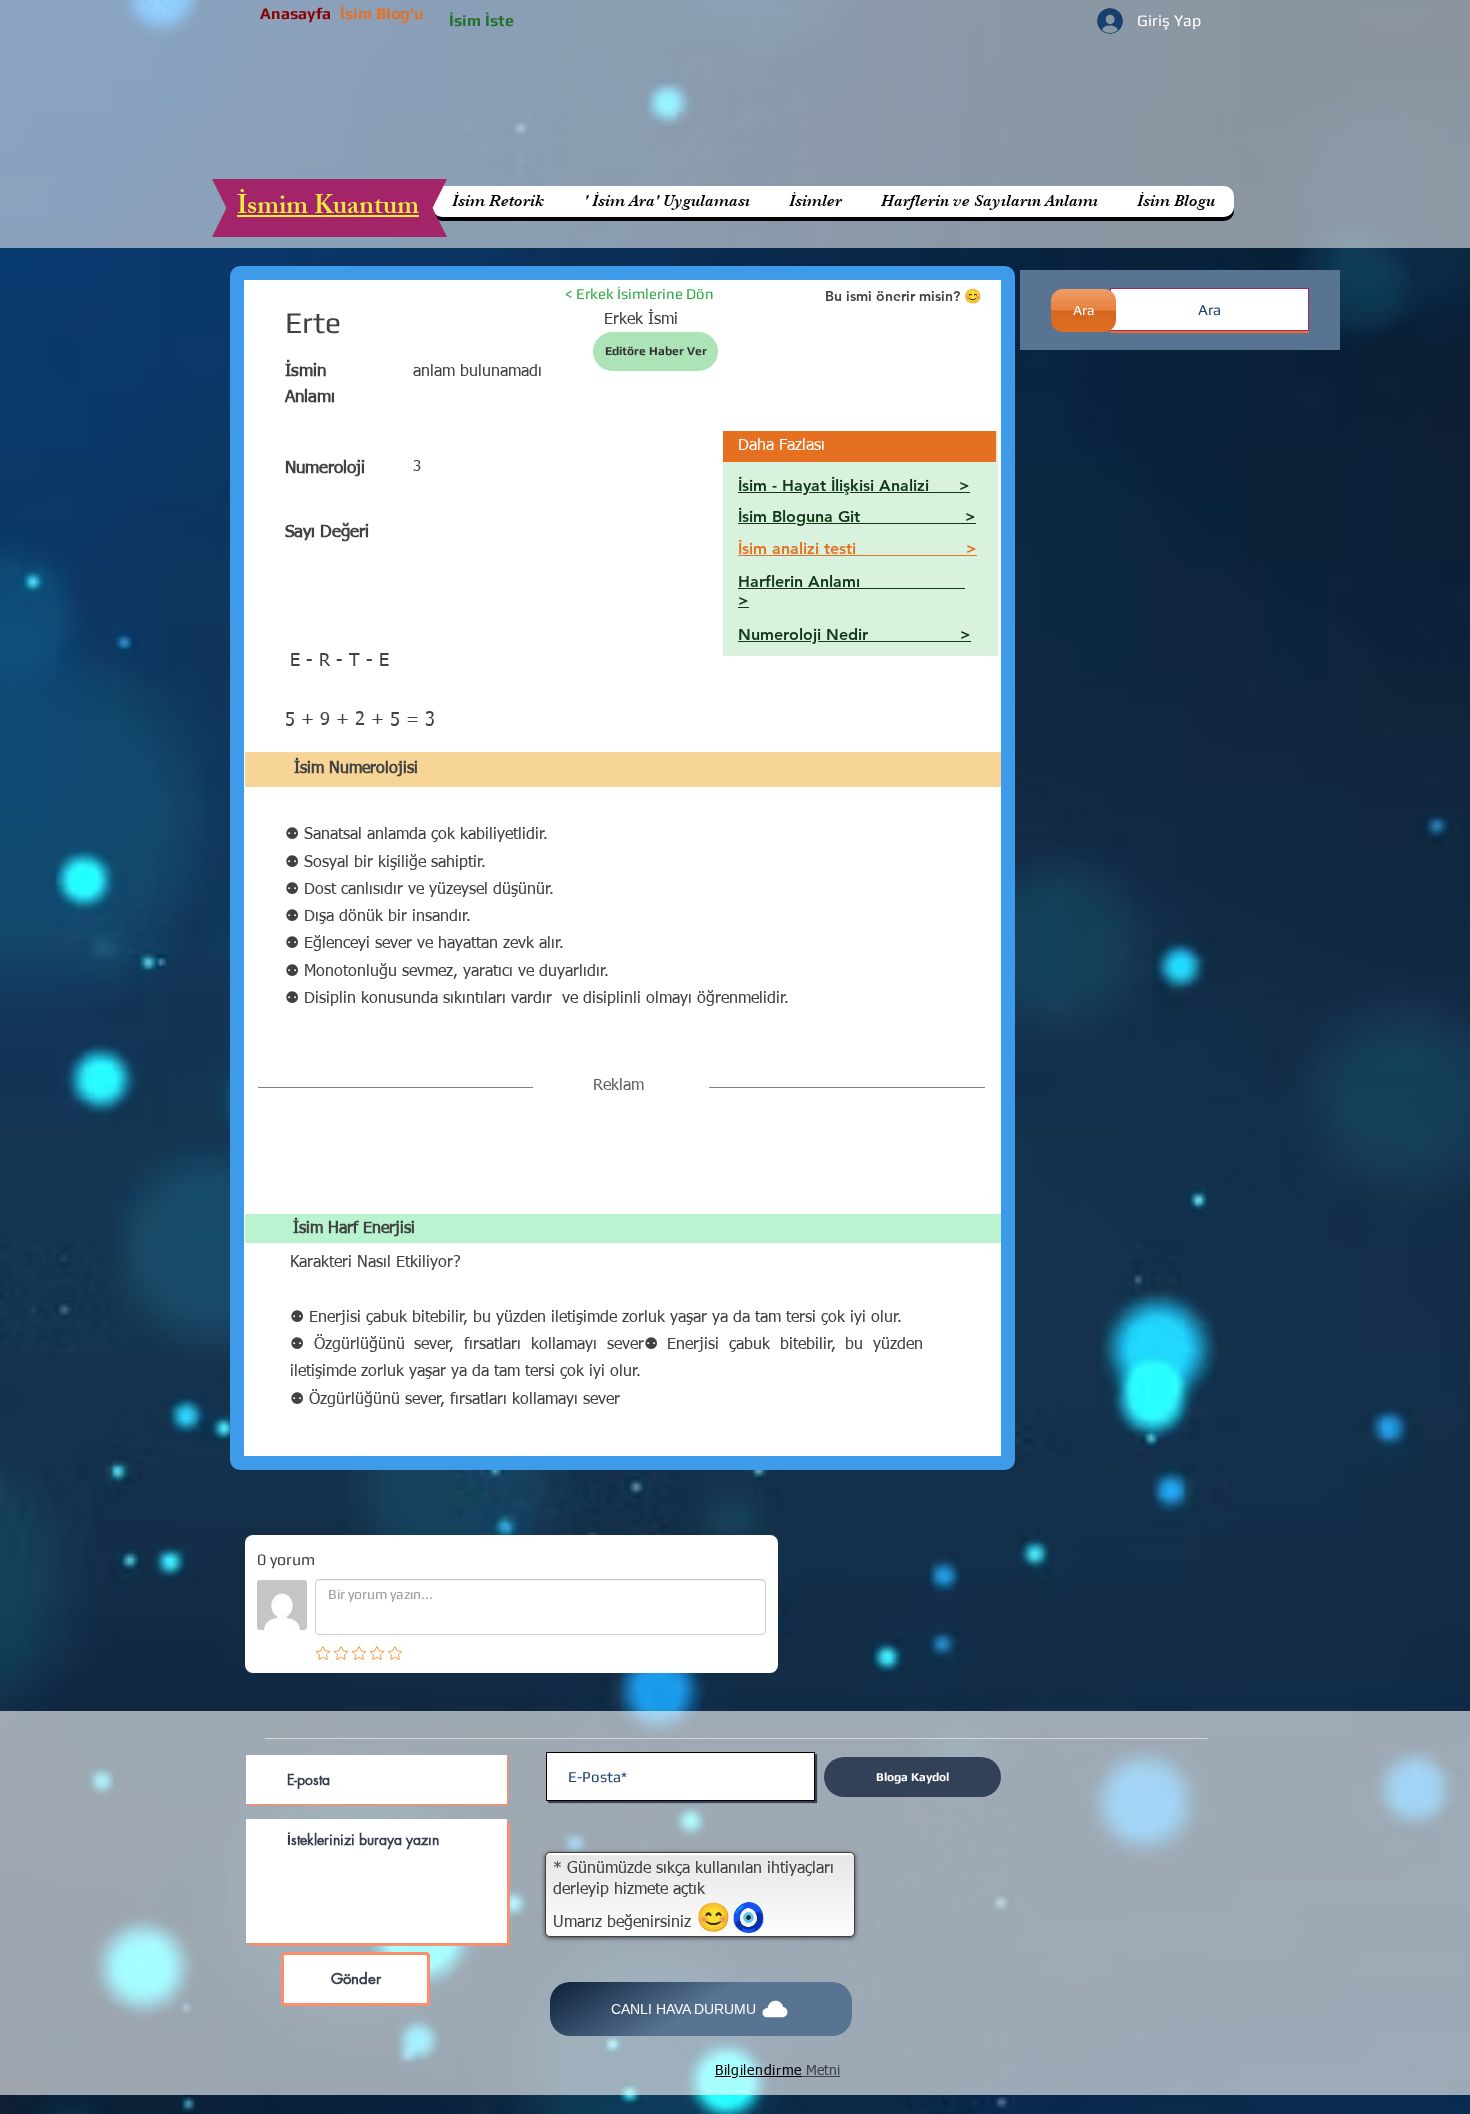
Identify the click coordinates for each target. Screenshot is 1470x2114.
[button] (989, 201)
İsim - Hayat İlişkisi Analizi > (854, 485)
